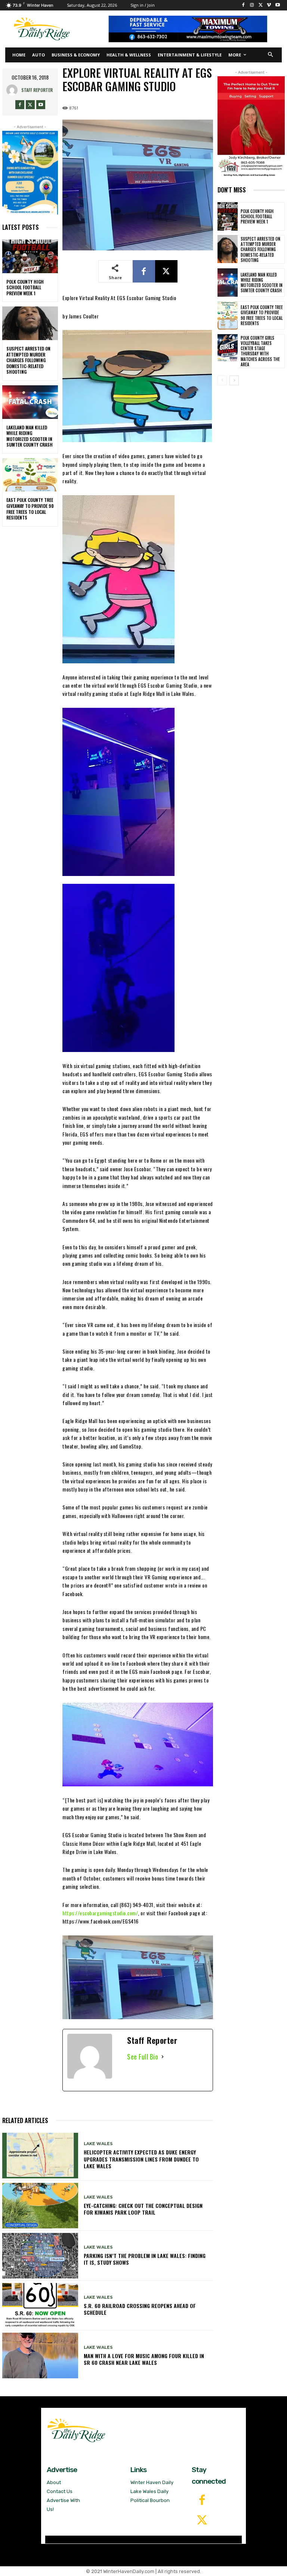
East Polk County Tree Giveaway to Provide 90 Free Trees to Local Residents (30, 509)
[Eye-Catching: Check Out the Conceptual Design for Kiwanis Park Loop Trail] (40, 2206)
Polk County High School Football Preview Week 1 (25, 287)
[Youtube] (277, 5)
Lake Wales (98, 2144)
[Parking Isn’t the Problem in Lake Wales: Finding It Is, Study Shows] (40, 2256)
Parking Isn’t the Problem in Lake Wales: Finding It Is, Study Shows (145, 2259)
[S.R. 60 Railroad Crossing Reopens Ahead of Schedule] (40, 2306)
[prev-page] (222, 380)
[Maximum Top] (191, 29)
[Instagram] (252, 5)
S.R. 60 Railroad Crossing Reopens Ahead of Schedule (140, 2309)
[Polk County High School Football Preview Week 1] (30, 256)
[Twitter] (202, 2521)
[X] (261, 5)
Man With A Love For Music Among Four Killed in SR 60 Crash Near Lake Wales (144, 2359)
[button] (271, 55)
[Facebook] (243, 5)
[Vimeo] (269, 5)
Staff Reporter (37, 90)
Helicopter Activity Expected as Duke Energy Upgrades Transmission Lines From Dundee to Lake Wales (141, 2159)
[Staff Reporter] (14, 90)
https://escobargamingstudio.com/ (100, 1913)
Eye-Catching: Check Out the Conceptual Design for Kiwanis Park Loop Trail (143, 2209)
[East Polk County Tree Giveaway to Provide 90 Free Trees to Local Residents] (30, 475)
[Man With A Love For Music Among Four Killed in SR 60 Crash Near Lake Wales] (40, 2356)
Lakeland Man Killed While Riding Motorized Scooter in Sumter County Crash (30, 436)
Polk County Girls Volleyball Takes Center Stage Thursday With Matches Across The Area (260, 351)
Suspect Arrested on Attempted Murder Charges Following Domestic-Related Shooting (28, 360)
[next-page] (234, 380)
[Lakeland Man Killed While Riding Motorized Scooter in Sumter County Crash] (30, 402)
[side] (251, 127)
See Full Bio (143, 2057)
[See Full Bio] (163, 2057)
